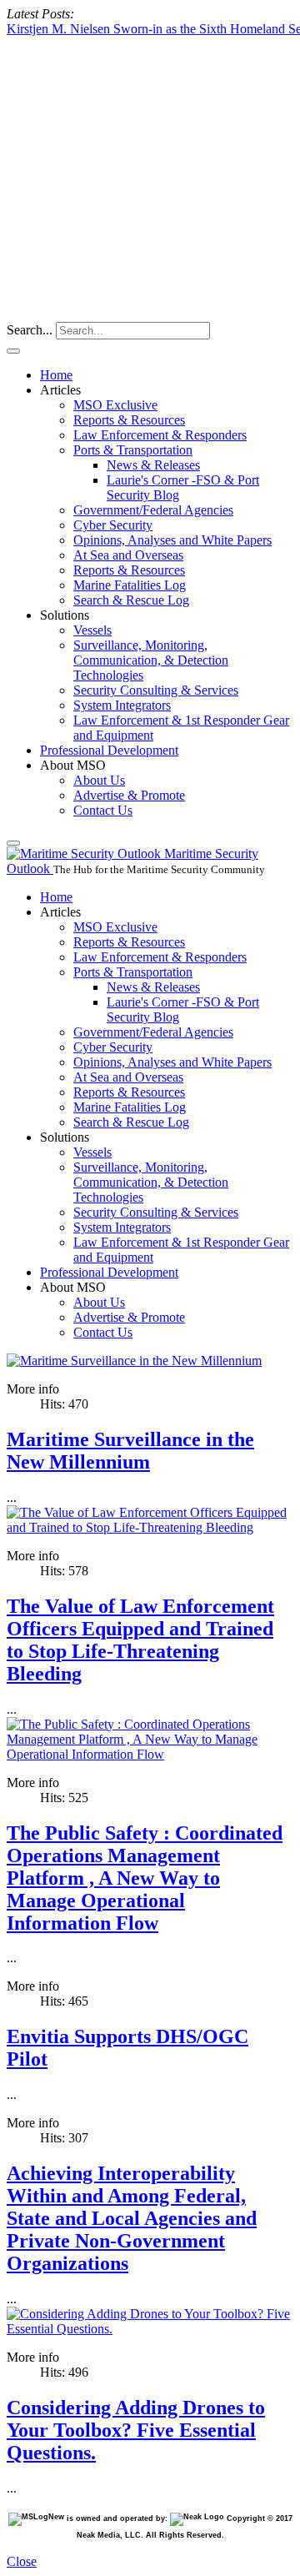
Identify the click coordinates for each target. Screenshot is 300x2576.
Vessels (92, 630)
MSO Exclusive (115, 405)
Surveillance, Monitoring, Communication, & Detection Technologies (151, 660)
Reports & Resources (129, 420)
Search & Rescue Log (131, 600)
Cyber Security (113, 525)
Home (56, 375)
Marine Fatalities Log (130, 585)
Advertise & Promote (129, 795)
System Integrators (122, 705)
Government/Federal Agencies (153, 510)
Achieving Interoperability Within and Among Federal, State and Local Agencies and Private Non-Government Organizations (132, 2218)
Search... (30, 330)
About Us (99, 780)
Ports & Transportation (133, 450)
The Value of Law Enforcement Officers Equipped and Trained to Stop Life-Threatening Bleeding (140, 1640)
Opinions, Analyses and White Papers (172, 540)
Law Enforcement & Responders (160, 435)
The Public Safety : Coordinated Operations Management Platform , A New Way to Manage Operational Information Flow (145, 1878)
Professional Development (109, 750)
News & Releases (153, 465)
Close (22, 2561)
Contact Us (103, 810)
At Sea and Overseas (128, 555)
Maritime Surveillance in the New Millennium (130, 1451)
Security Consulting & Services (156, 690)
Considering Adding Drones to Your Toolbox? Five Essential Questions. (136, 2430)
